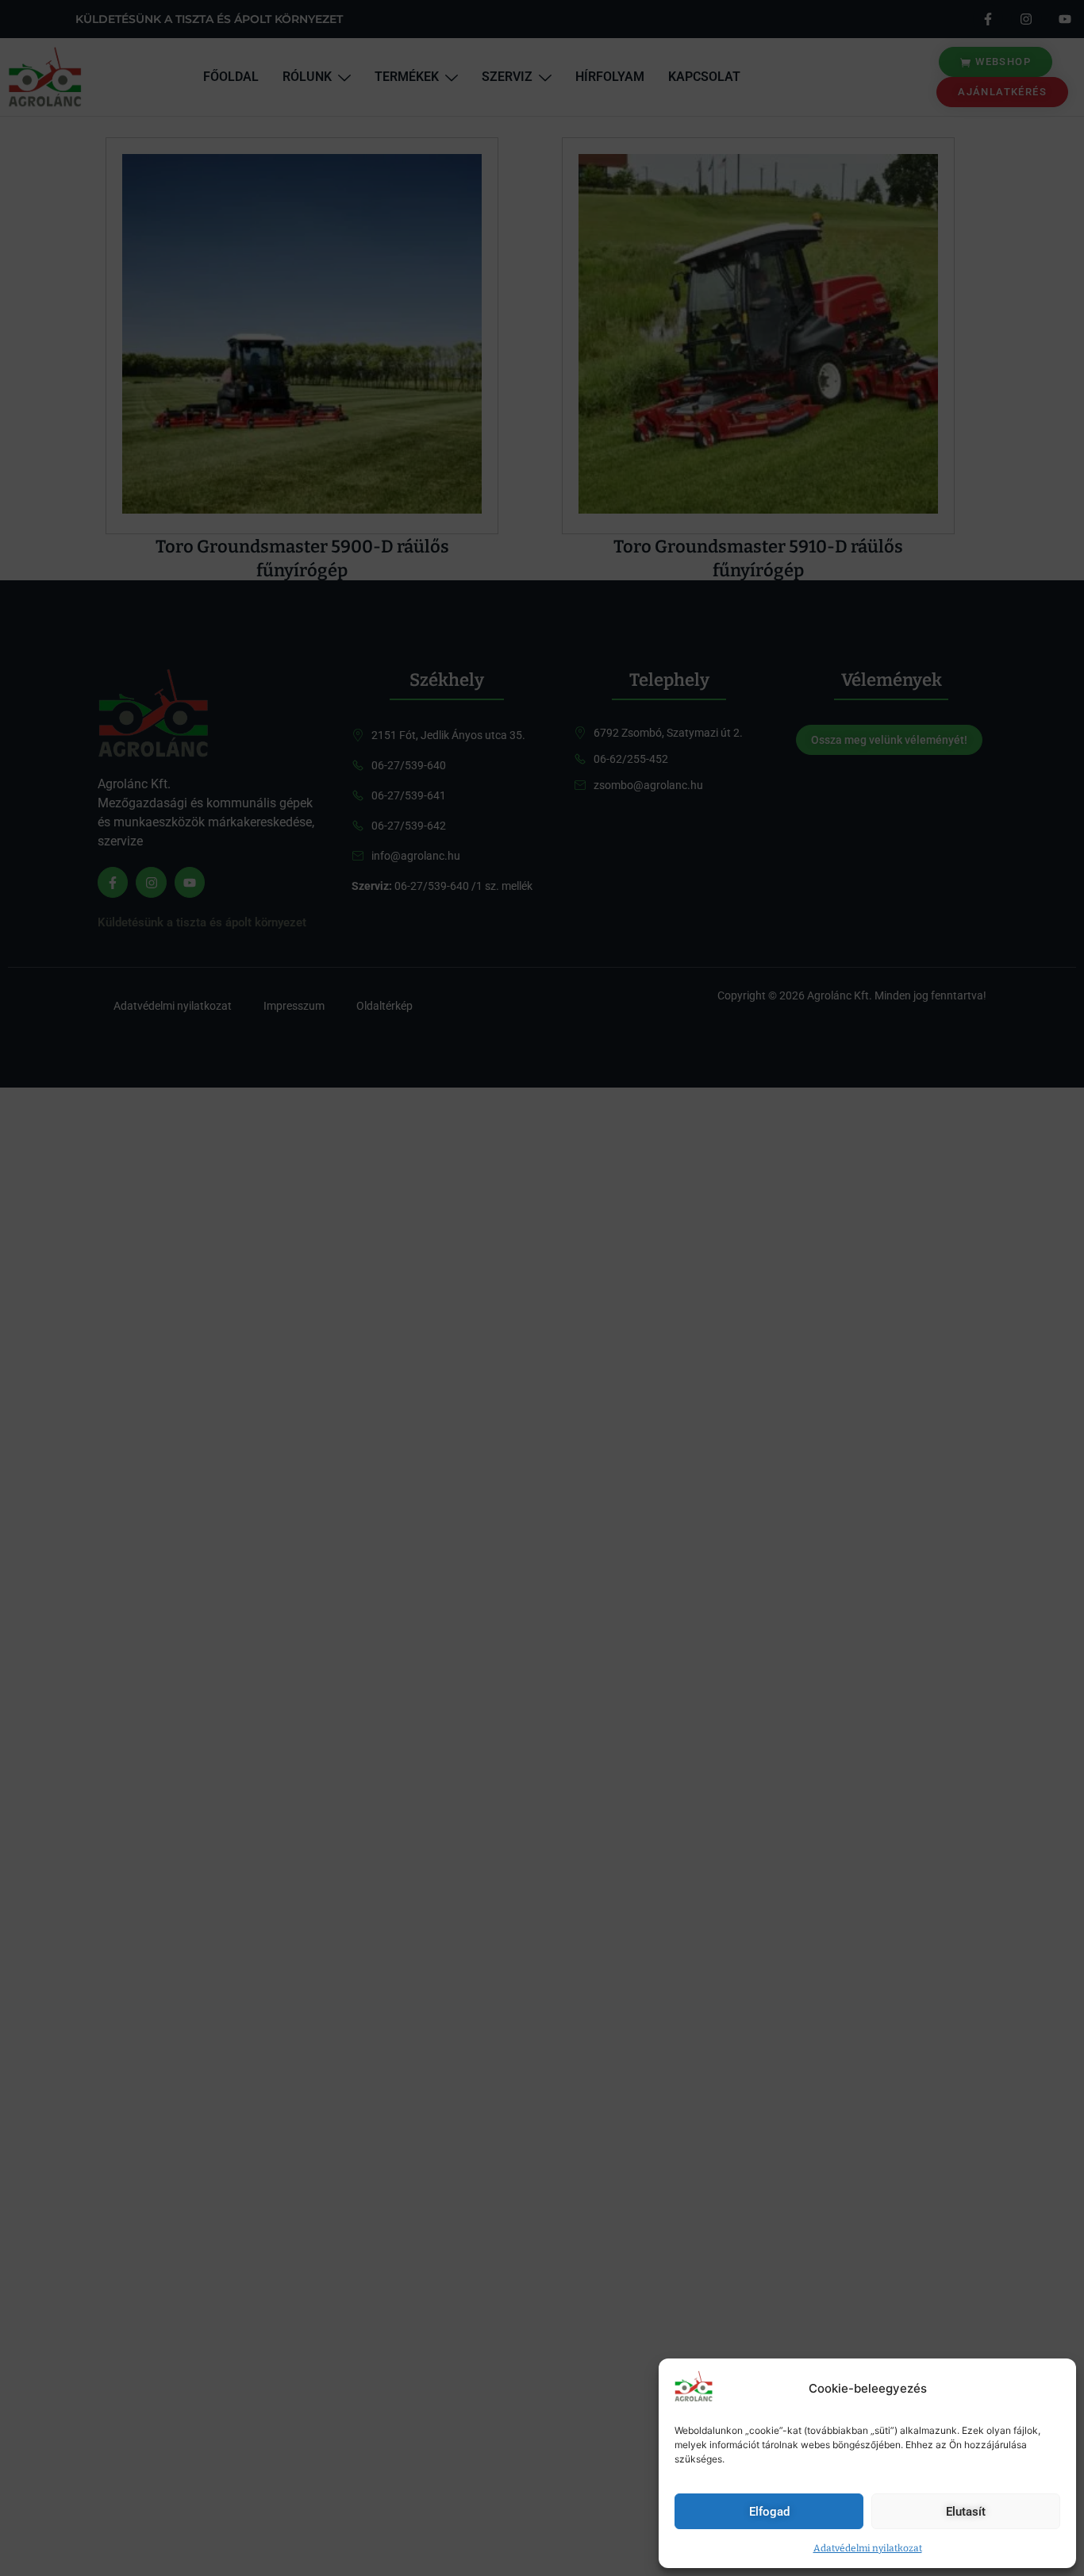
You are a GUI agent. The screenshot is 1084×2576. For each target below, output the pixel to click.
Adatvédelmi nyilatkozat (868, 2548)
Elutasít (966, 2512)
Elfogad (769, 2512)
